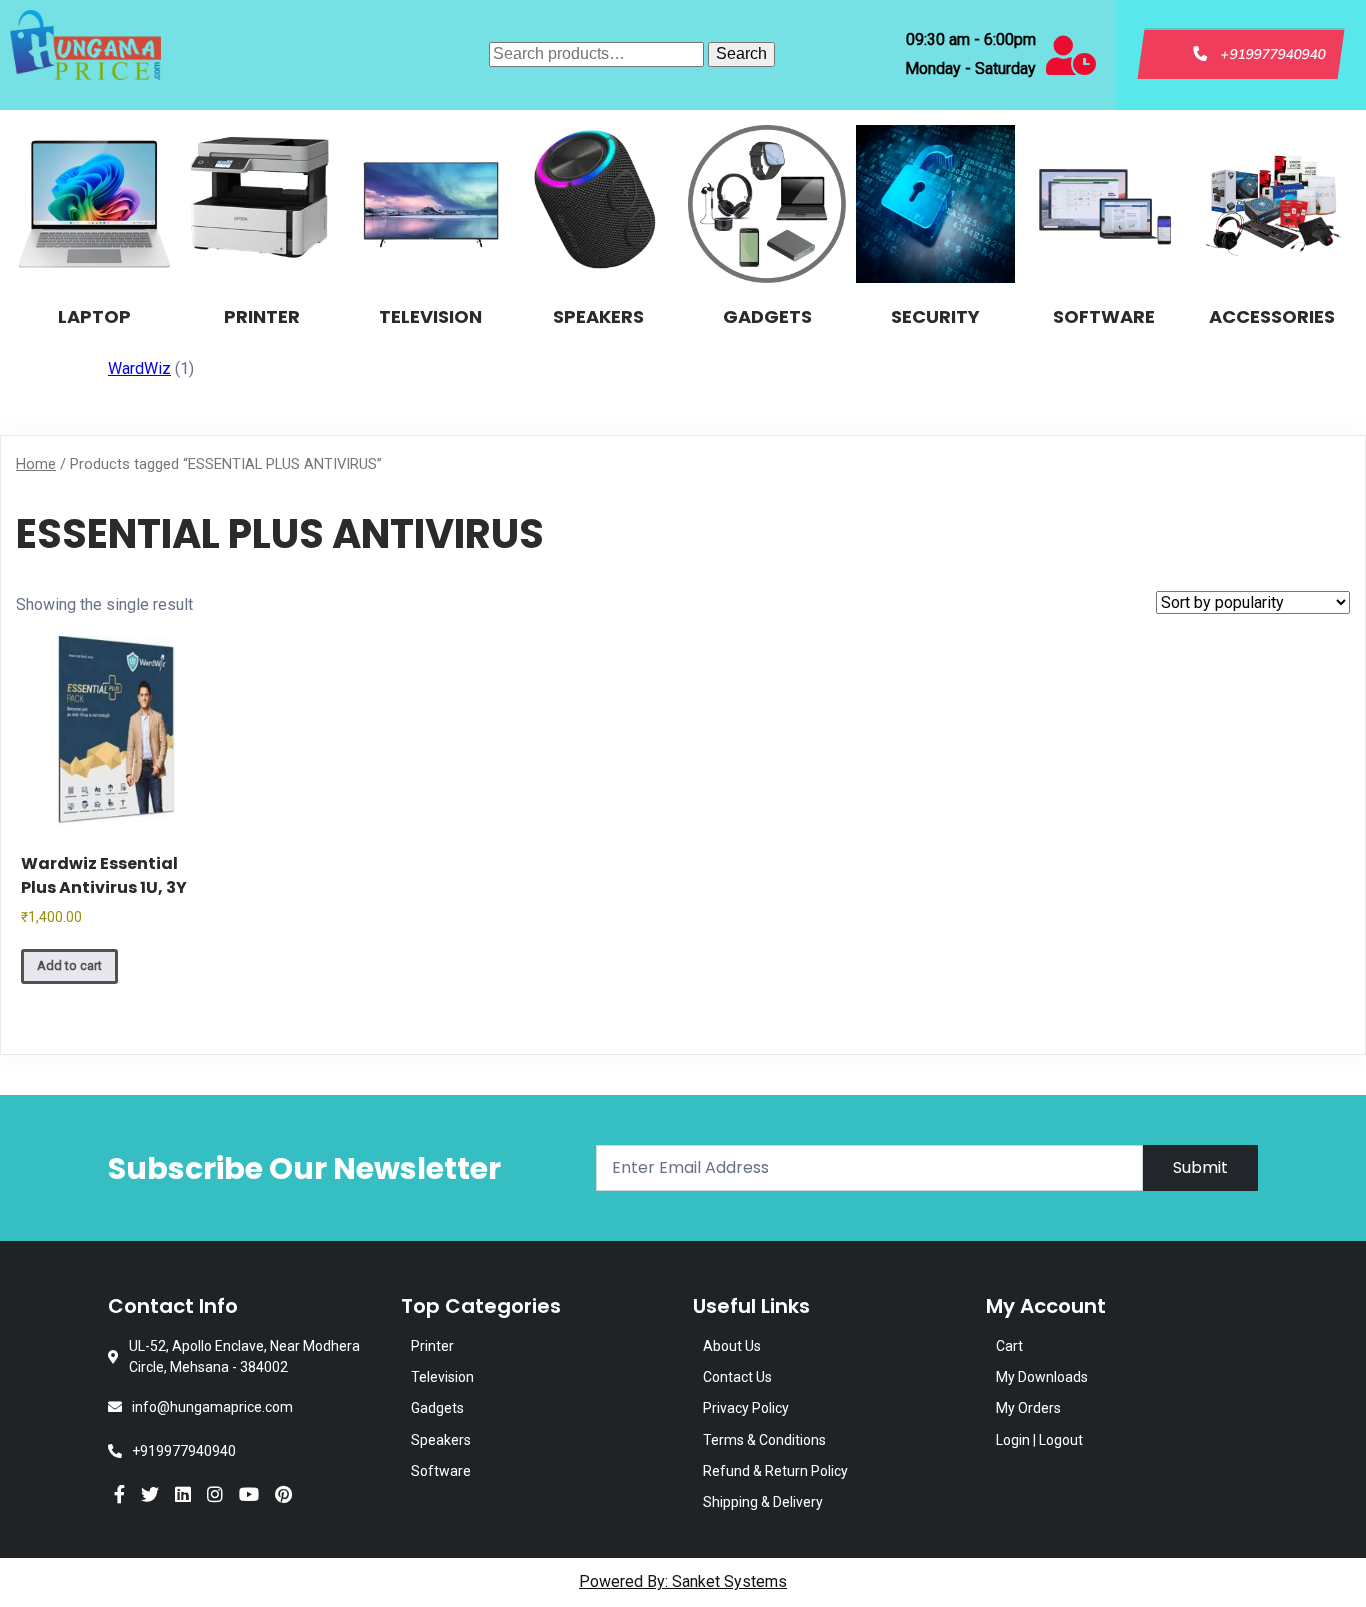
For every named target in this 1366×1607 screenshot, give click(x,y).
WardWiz (139, 368)
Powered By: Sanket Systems (683, 1581)
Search (741, 53)
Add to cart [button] (69, 965)
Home (36, 464)
